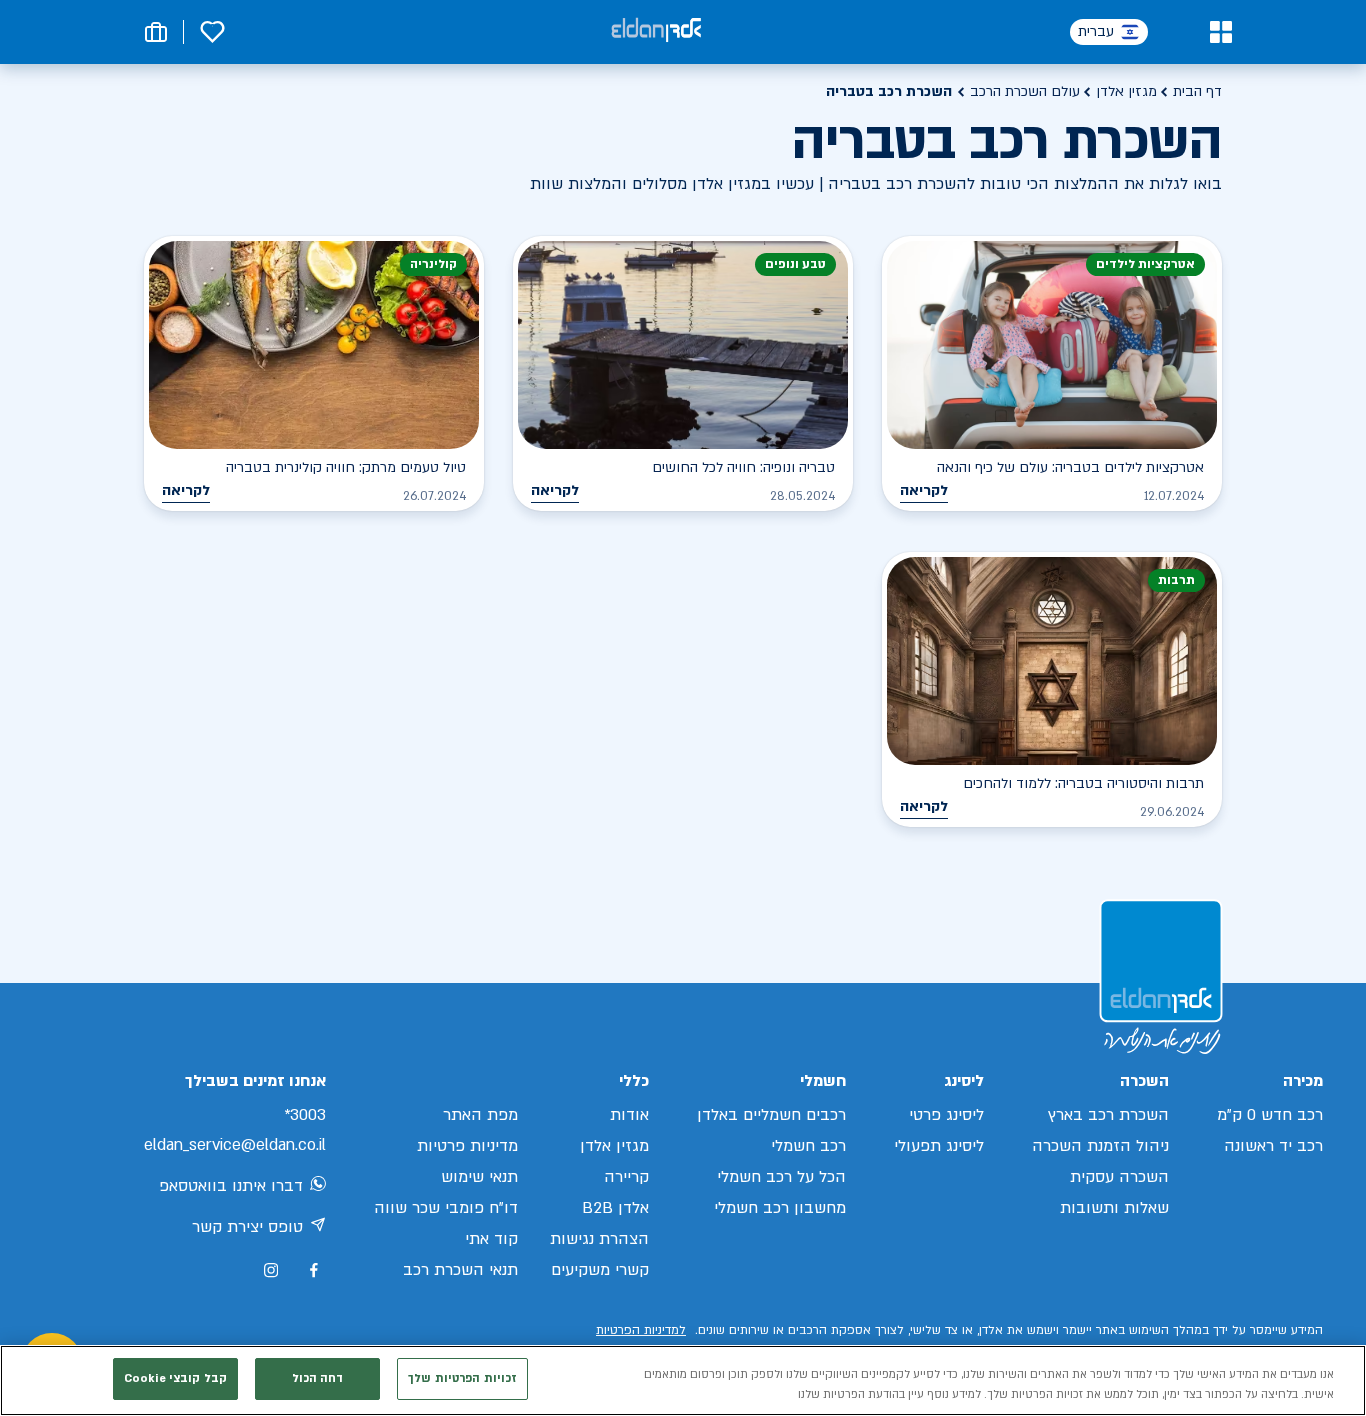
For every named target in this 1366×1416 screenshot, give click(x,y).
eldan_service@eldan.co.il (235, 1145)
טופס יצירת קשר (247, 1227)
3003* (305, 1115)
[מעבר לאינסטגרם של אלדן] (271, 1270)
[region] (683, 1380)
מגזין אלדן (1126, 91)
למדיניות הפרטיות (641, 1330)
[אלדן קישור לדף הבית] (656, 31)
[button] (1220, 32)
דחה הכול (318, 1378)
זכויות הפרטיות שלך (462, 1378)
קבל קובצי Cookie (175, 1378)
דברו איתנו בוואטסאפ (231, 1186)
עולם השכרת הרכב (1025, 91)
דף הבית (1197, 91)
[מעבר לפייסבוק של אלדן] (313, 1270)
